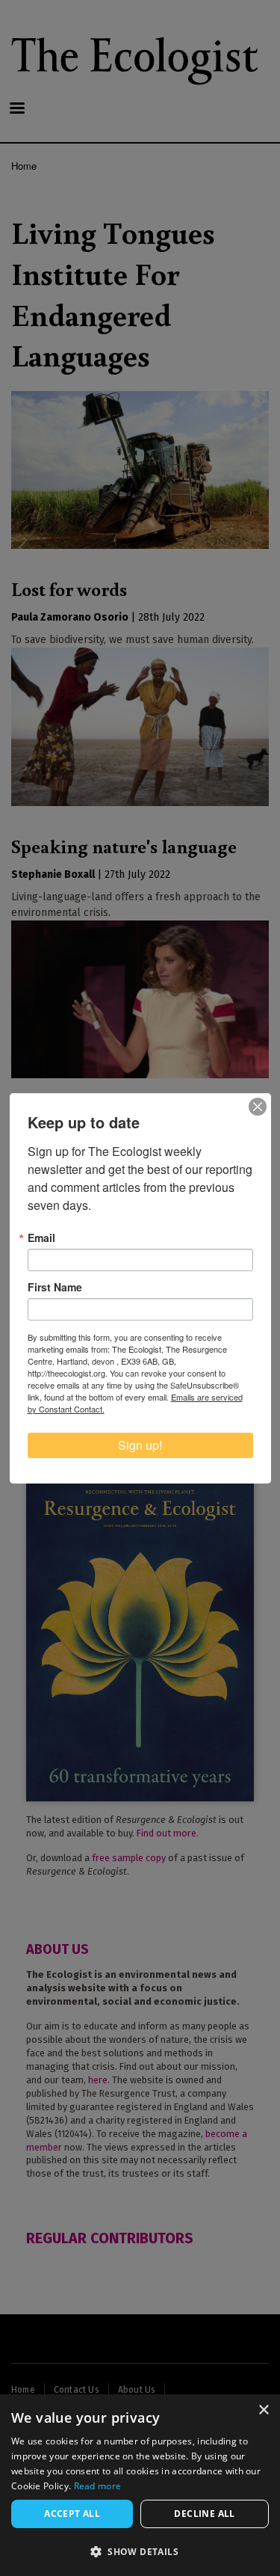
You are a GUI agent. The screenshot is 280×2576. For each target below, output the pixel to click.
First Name (55, 1287)
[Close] (258, 1107)
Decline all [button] (204, 2514)
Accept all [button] (72, 2514)
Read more (98, 2486)
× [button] (263, 2410)
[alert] (140, 2485)
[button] (140, 2551)
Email (41, 1238)
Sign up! (140, 1445)
